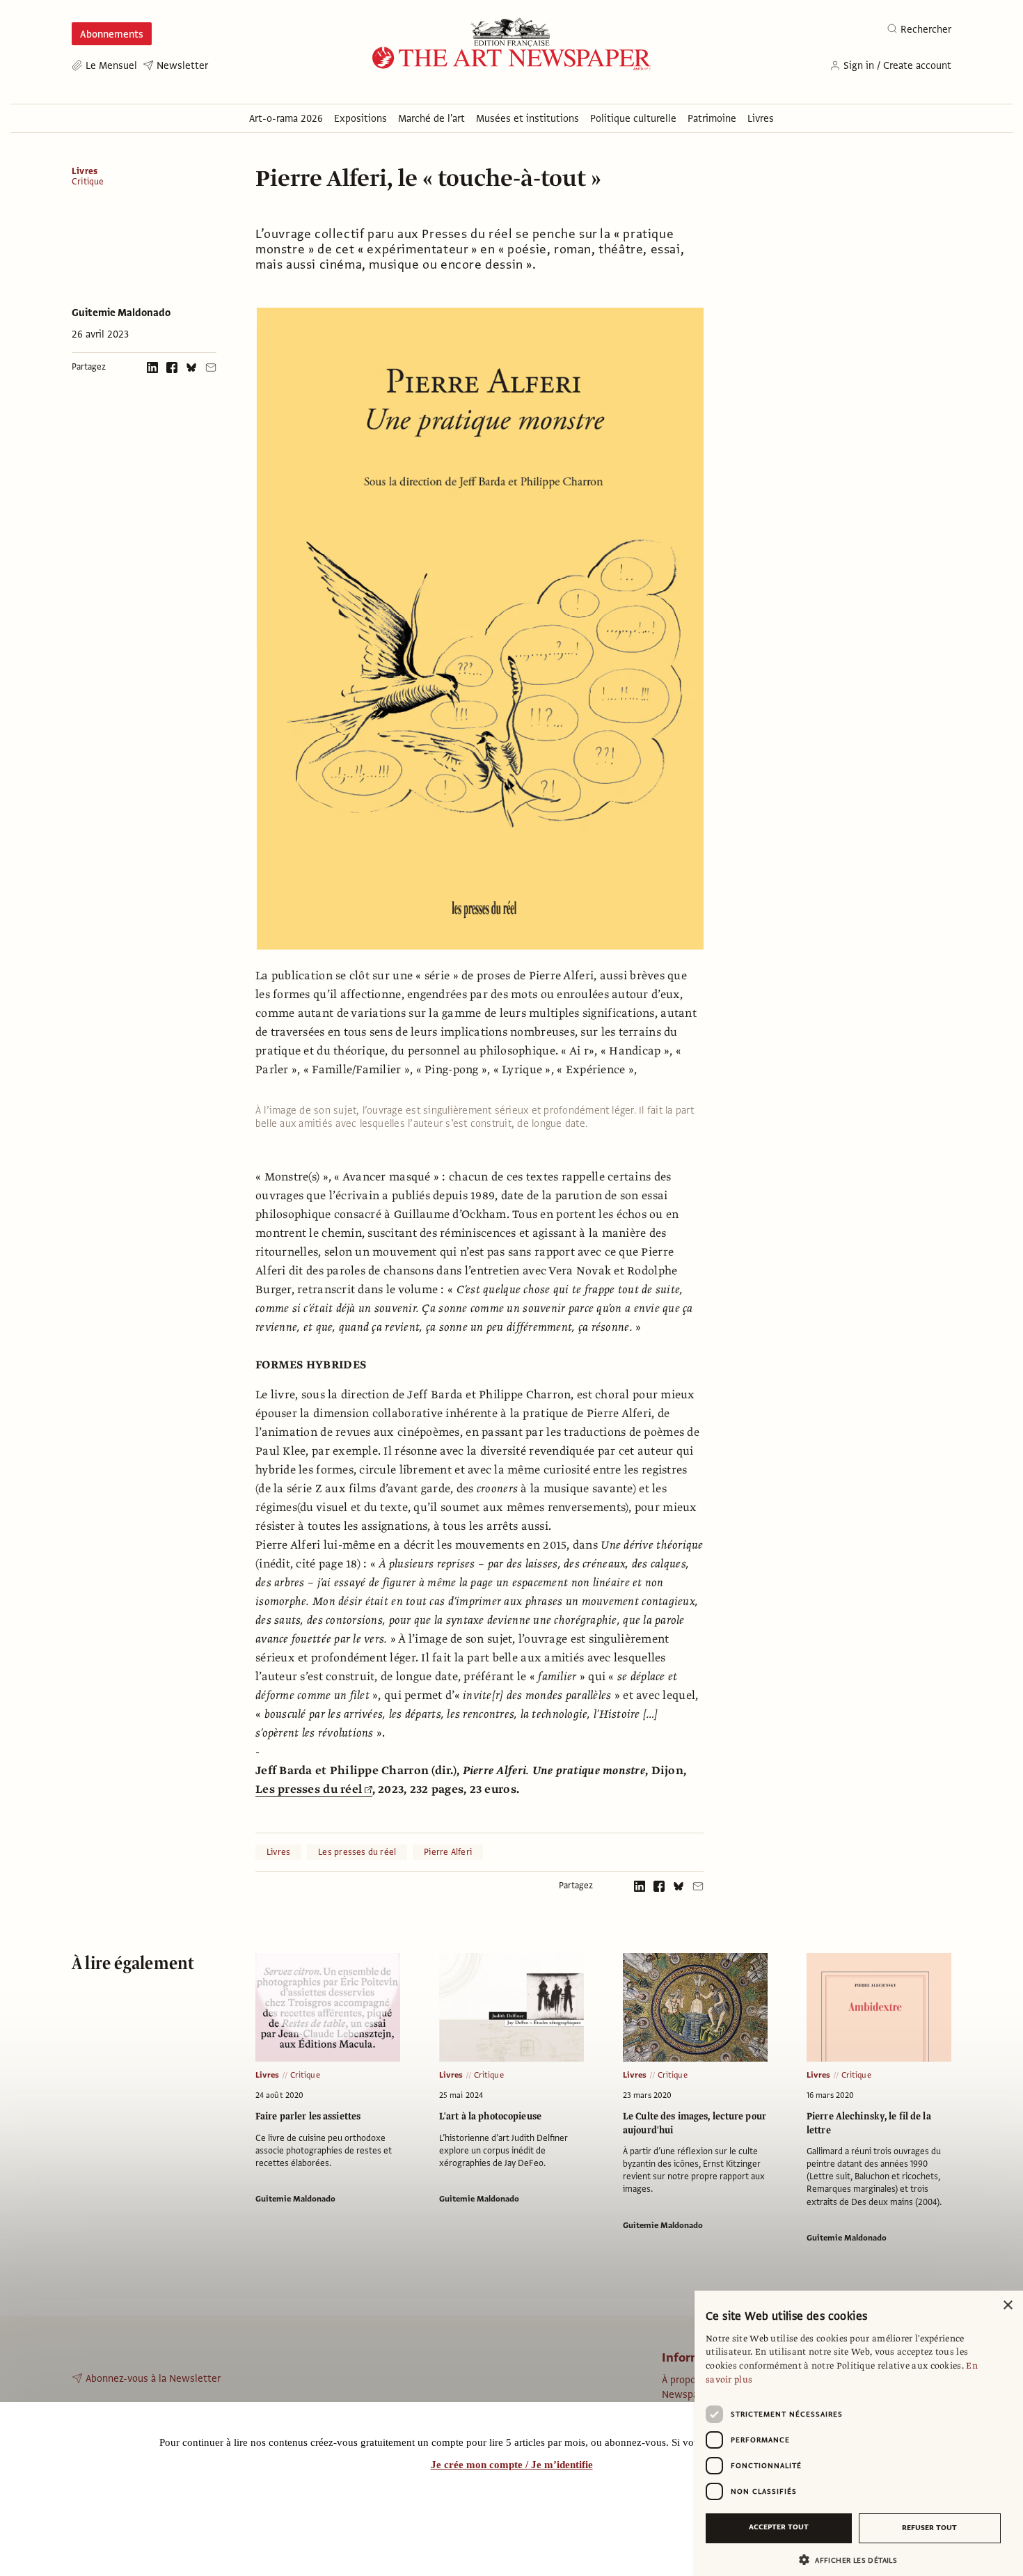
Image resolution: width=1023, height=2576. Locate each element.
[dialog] (859, 2433)
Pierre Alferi (448, 1852)
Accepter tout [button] (779, 2527)
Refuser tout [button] (929, 2528)
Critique (88, 182)
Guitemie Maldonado (121, 313)
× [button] (1007, 2306)
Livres (85, 171)
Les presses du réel (309, 1789)
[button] (853, 2560)
